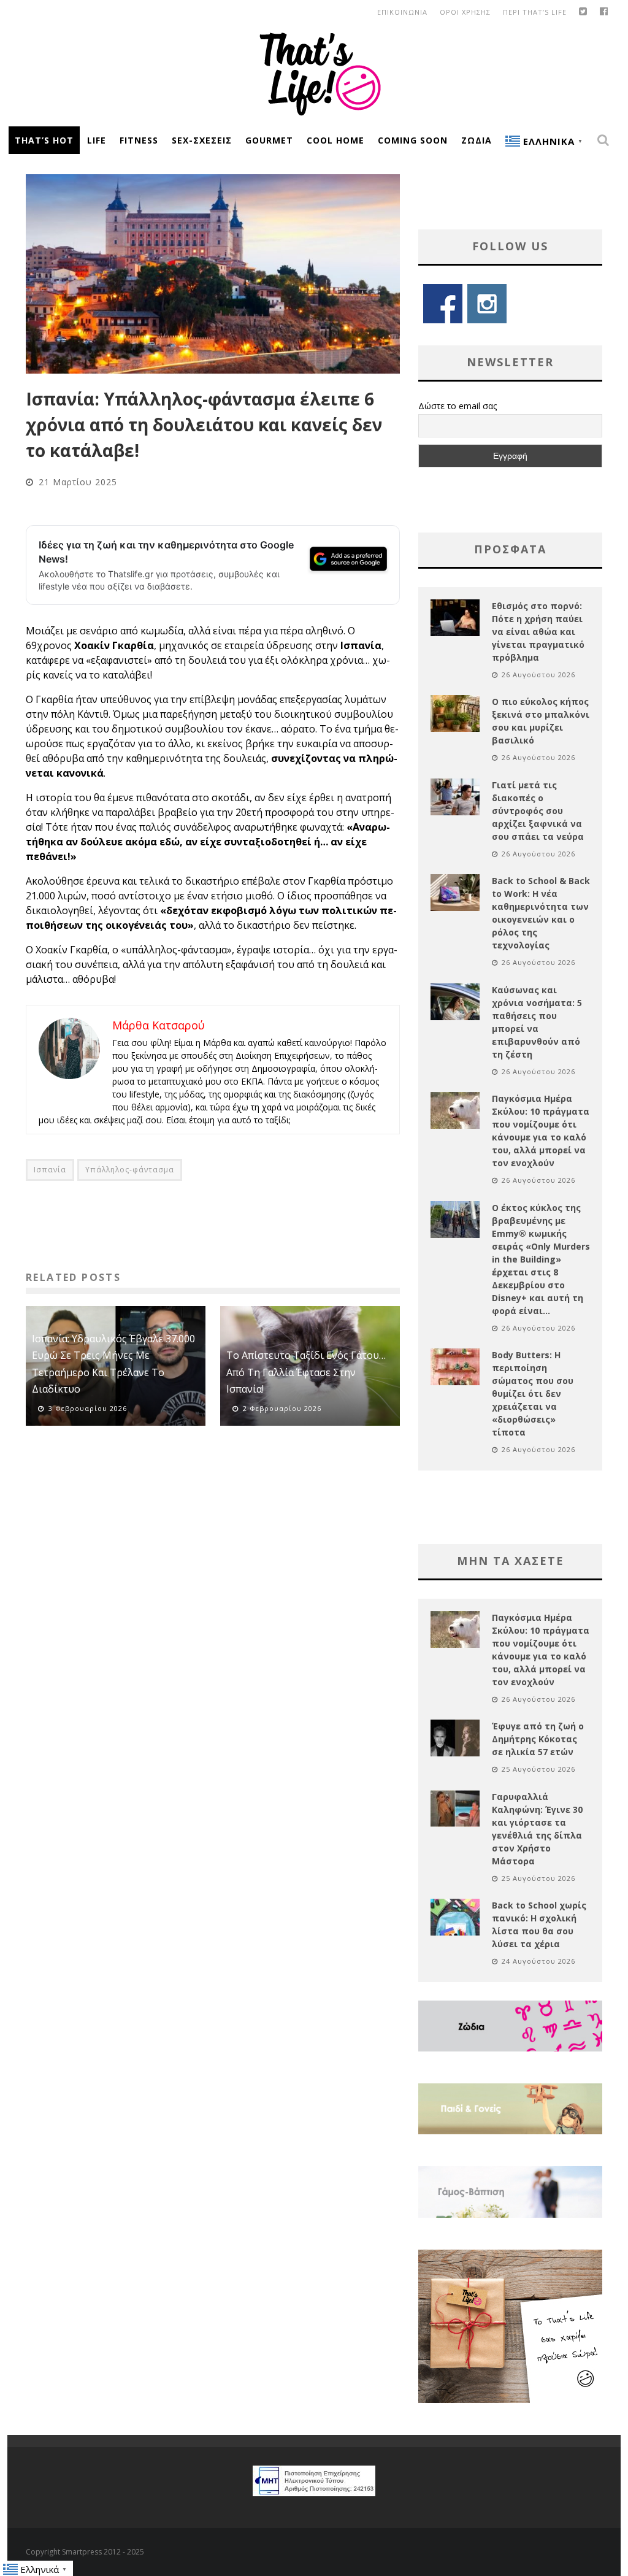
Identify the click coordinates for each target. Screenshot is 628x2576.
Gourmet (269, 140)
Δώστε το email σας (458, 406)
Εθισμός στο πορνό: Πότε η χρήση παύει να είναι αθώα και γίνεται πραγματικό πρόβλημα (538, 632)
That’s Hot (44, 140)
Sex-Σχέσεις (202, 140)
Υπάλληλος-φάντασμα (130, 1170)
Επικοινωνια (402, 12)
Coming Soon (413, 140)
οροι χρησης (465, 12)
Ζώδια (477, 140)
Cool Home (335, 140)
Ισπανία (50, 1170)
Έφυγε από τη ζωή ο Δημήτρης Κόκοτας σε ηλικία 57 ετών (538, 1739)
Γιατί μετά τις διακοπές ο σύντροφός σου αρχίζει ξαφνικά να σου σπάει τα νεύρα (538, 811)
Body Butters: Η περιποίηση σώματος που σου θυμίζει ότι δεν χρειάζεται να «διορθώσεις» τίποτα (533, 1394)
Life (97, 140)
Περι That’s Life (535, 12)
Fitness (139, 140)
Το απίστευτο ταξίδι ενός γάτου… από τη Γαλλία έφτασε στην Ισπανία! (306, 1372)
